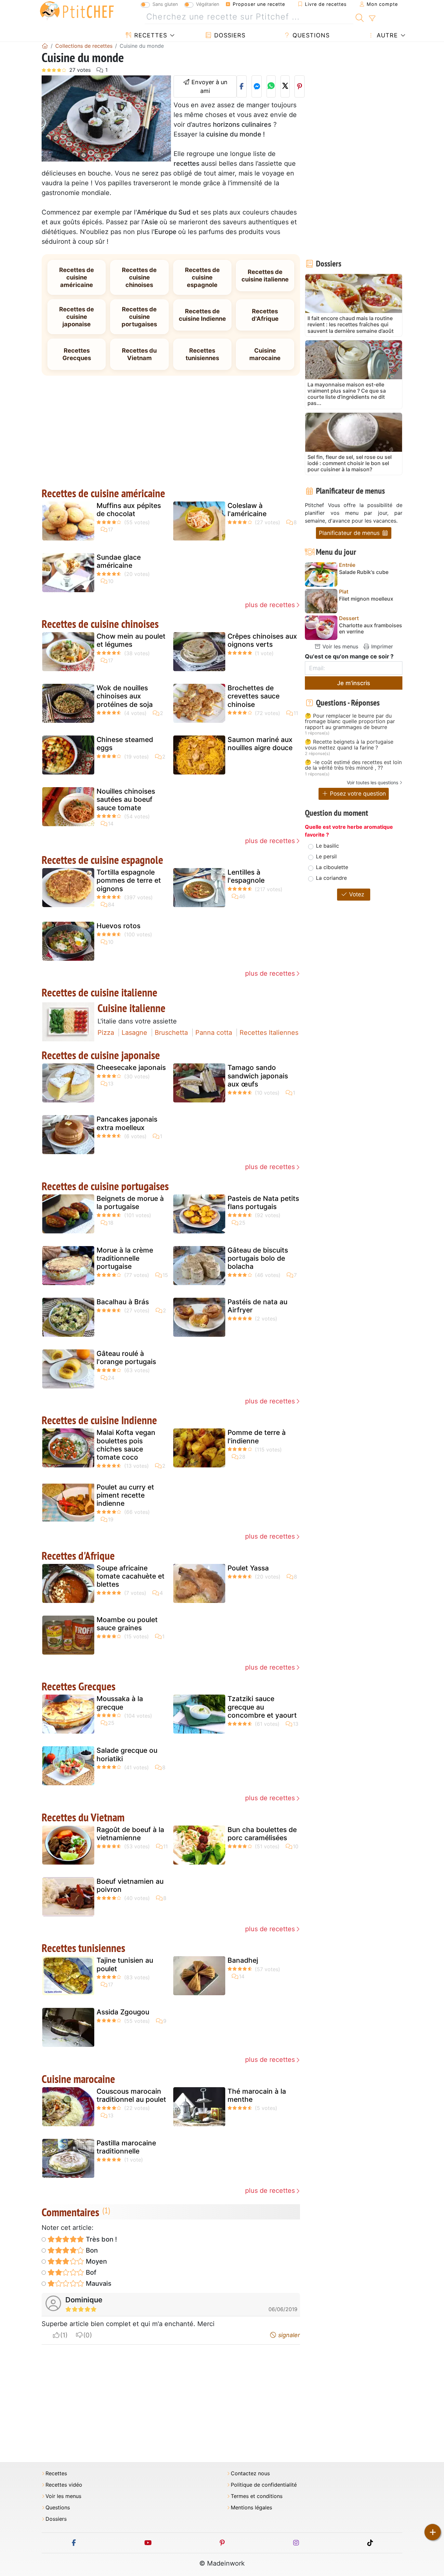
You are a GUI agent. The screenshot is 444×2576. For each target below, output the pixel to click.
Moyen (96, 2261)
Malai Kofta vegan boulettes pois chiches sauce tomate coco (126, 1445)
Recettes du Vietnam (139, 354)
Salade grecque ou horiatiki (127, 1754)
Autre (386, 35)
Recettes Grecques (77, 354)
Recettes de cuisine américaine (77, 277)
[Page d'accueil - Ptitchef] (45, 46)
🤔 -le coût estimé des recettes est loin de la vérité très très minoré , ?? (353, 765)
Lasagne (134, 1033)
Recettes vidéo (64, 2485)
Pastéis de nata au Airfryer (257, 1306)
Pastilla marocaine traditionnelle (126, 2147)
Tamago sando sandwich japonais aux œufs (258, 1076)
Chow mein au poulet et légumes (131, 640)
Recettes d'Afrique (265, 315)
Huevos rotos (118, 926)
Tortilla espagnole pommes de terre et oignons (129, 880)
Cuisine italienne (131, 1008)
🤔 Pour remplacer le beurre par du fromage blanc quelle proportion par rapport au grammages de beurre (350, 722)
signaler (288, 2335)
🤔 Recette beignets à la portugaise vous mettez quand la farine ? (349, 745)
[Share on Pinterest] (300, 86)
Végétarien (208, 4)
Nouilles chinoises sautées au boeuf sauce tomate (126, 799)
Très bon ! (101, 2239)
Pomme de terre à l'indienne (257, 1437)
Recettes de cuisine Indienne (202, 315)
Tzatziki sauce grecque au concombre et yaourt (262, 1707)
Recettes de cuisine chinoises (139, 277)
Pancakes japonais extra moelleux (127, 1123)
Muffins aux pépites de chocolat (129, 510)
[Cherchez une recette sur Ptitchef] (360, 17)
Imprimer (381, 646)
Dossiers (229, 35)
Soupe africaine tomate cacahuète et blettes (131, 1576)
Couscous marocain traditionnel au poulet (131, 2095)
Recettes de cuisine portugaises (139, 317)
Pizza (106, 1033)
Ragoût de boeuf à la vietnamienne (130, 1834)
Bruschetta (171, 1033)
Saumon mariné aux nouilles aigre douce (260, 744)
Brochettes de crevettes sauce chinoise (254, 696)
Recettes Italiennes (269, 1033)
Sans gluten (165, 4)
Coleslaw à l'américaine (247, 510)
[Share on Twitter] (285, 86)
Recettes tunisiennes (202, 354)
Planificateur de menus (350, 533)
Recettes (150, 35)
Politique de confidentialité (264, 2485)
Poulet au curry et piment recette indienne (125, 1495)
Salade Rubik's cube (364, 572)
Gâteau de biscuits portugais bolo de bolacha (258, 1258)
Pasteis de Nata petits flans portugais (263, 1203)
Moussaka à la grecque (120, 1703)
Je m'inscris (354, 683)
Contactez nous (250, 2473)
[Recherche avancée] (372, 19)
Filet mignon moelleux (366, 599)
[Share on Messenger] (257, 86)
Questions (310, 35)
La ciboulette (332, 867)
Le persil (326, 856)
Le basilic (327, 846)
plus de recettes (270, 605)
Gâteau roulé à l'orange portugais (126, 1358)
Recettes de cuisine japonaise (77, 317)
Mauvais (98, 2283)
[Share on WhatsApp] (271, 86)
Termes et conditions (257, 2496)
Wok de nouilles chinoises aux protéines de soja (125, 696)
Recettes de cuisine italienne (265, 275)
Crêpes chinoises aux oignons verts (262, 640)
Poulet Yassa (248, 1568)
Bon (91, 2250)
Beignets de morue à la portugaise (130, 1203)
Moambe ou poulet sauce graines (127, 1624)
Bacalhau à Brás (123, 1302)
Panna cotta (214, 1033)
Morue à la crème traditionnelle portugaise (125, 1258)
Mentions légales (251, 2508)
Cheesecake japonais (131, 1067)
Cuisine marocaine (265, 354)
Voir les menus (340, 646)
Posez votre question (357, 794)
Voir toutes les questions (372, 782)
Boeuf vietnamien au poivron (130, 1885)
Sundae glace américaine (119, 561)
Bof (90, 2272)
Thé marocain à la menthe (257, 2095)
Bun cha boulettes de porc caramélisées (262, 1834)
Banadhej (243, 1960)
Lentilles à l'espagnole (246, 876)
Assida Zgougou (123, 2012)
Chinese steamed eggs (125, 744)
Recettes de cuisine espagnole (202, 277)
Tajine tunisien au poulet (125, 1964)
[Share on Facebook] (242, 86)
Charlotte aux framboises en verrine (371, 629)
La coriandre (331, 878)
